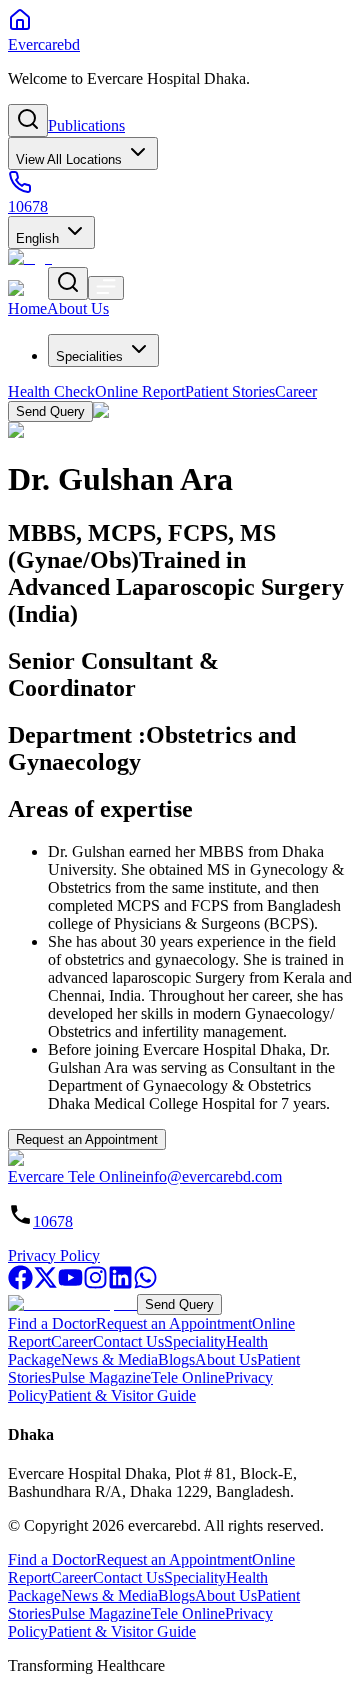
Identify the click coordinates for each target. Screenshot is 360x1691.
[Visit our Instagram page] (95, 1284)
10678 (53, 1221)
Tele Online (188, 1377)
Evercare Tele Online (75, 1176)
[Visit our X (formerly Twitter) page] (45, 1284)
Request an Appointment (87, 1139)
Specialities (89, 356)
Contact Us (128, 1341)
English (37, 238)
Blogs (176, 1359)
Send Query (179, 1304)
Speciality (195, 1341)
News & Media (109, 1359)
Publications (86, 125)
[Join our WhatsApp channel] (145, 1284)
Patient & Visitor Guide (122, 1395)
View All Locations (69, 159)
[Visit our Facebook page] (20, 1284)
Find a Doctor (52, 1323)
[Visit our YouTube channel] (70, 1284)
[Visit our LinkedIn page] (120, 1284)
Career (72, 1341)
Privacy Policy (54, 1255)
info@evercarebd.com (212, 1176)
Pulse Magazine (101, 1377)
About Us (226, 1359)
